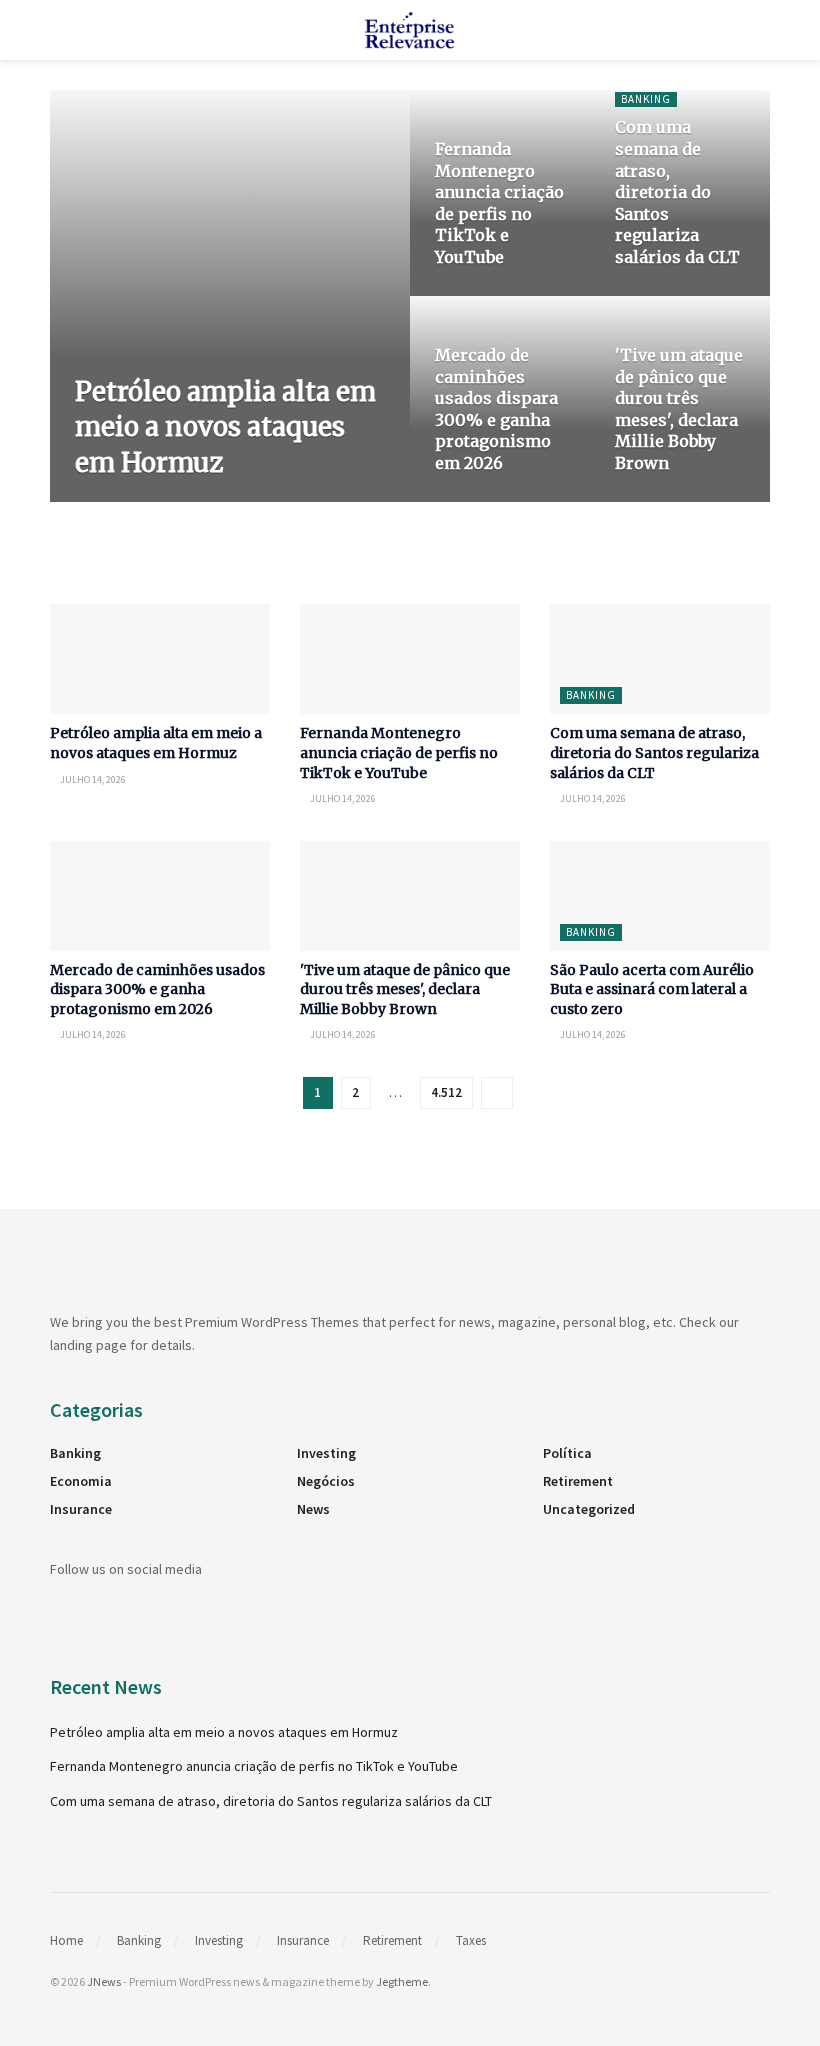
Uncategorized (589, 1509)
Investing (326, 1453)
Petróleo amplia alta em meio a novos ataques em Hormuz (225, 426)
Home (66, 1940)
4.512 (446, 1092)
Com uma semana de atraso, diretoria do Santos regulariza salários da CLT (677, 192)
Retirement (578, 1481)
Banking (646, 99)
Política (567, 1453)
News (313, 1509)
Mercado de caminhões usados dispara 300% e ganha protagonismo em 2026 (496, 409)
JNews (104, 1981)
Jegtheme (402, 1981)
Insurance (81, 1509)
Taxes (471, 1940)
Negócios (326, 1481)
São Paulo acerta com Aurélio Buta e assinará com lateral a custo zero (652, 989)
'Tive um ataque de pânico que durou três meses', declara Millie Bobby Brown (679, 409)
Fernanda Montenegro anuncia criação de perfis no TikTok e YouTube (499, 203)
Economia (81, 1481)
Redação (110, 500)
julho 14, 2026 (184, 500)
